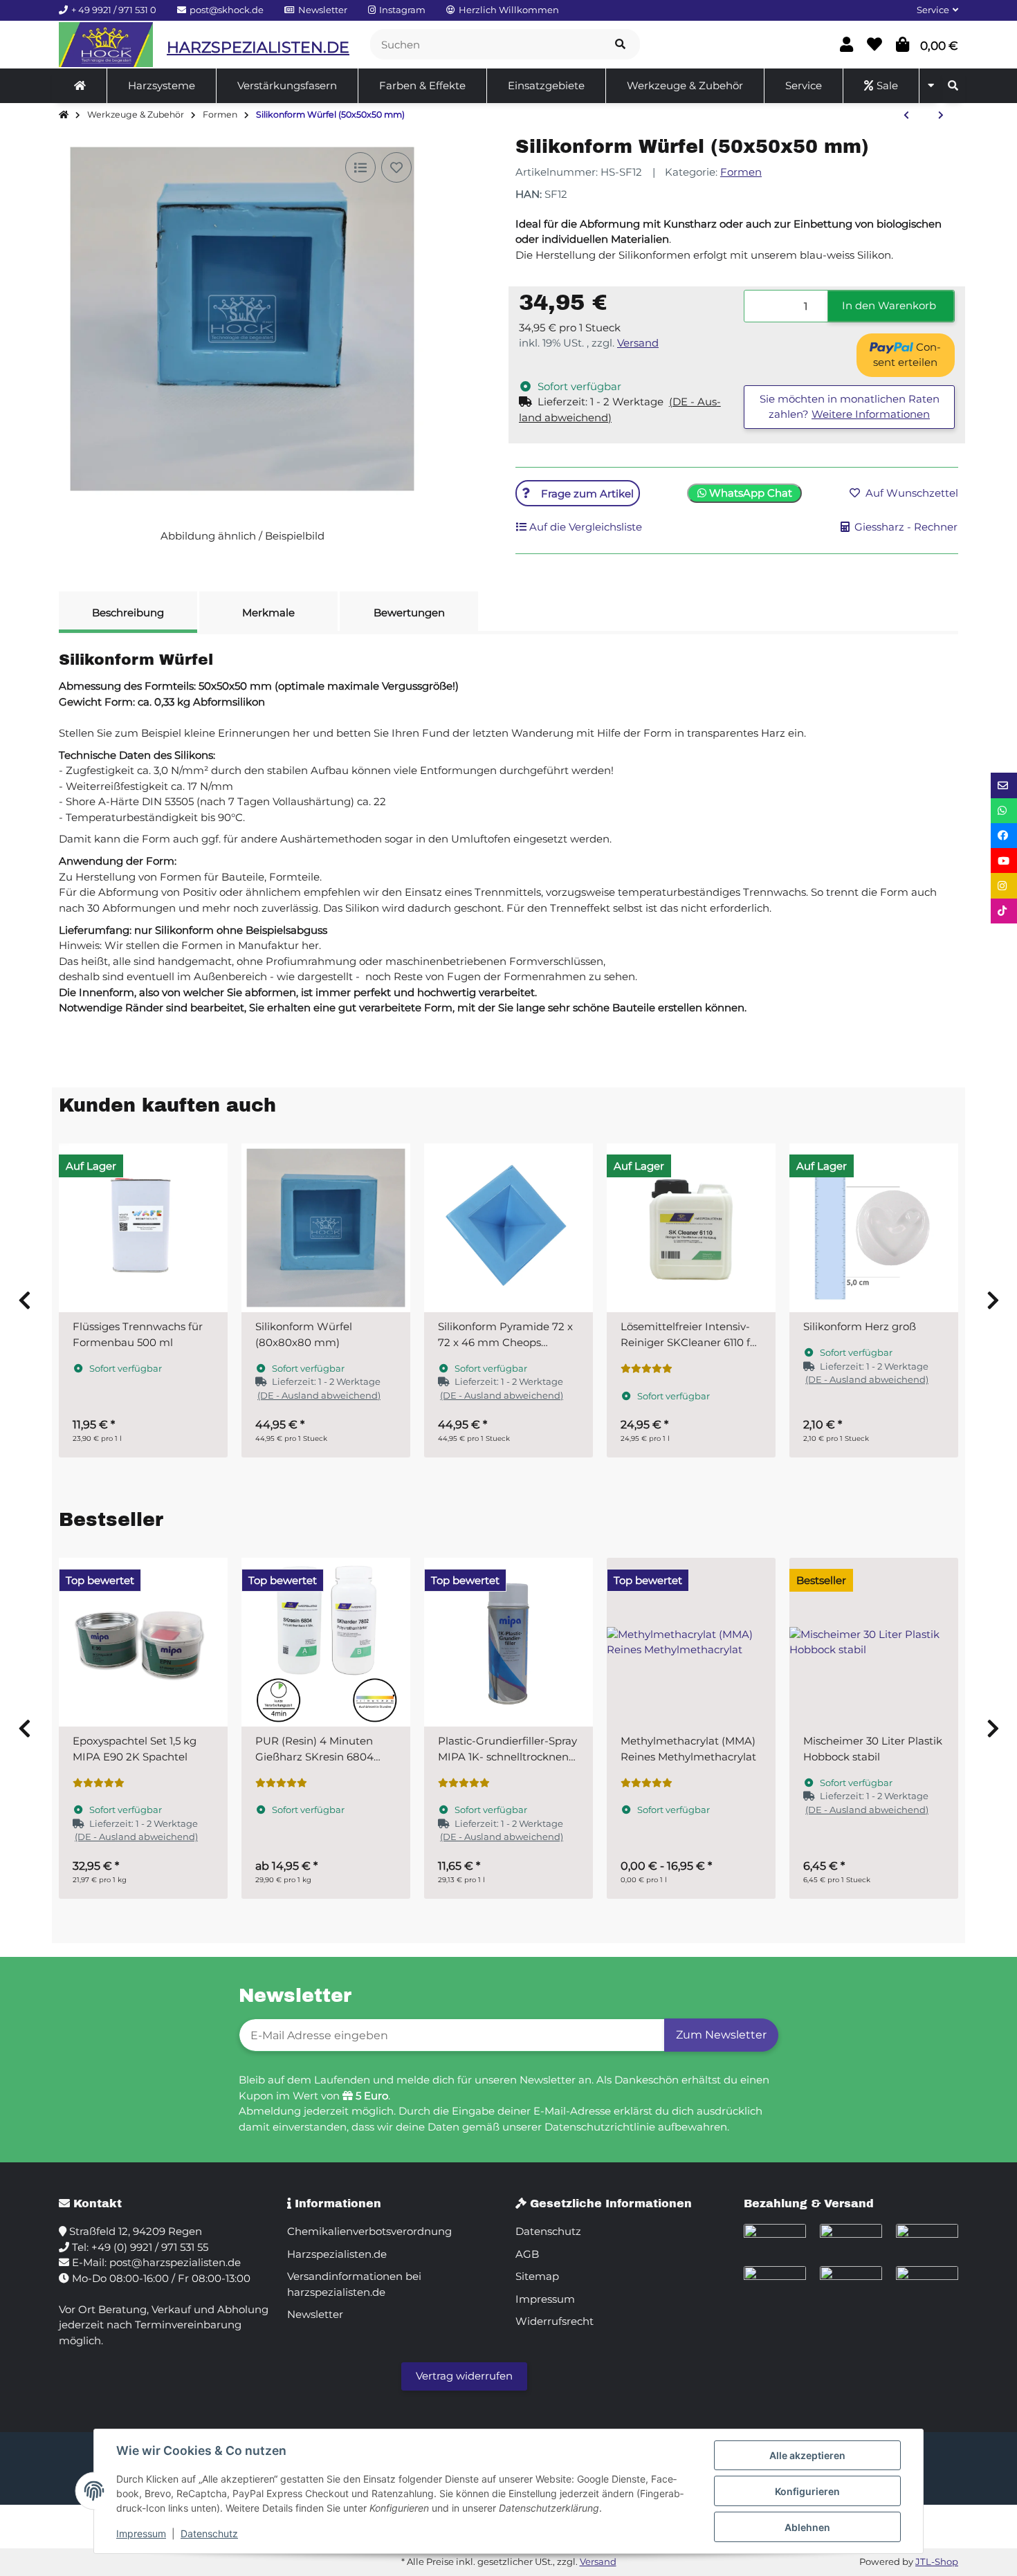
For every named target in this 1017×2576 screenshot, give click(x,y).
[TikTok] (1004, 911)
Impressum (141, 2533)
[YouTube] (1004, 861)
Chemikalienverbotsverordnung (369, 2231)
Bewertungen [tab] (409, 613)
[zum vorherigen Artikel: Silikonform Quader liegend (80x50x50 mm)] (906, 116)
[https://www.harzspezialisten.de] (80, 86)
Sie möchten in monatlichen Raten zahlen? (850, 407)
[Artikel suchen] (620, 45)
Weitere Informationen (871, 414)
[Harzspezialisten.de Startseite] (106, 45)
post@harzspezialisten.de (175, 2262)
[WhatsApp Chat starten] (1004, 811)
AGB (527, 2254)
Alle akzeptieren (807, 2455)
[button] (932, 10)
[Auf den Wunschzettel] (396, 167)
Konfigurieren (807, 2491)
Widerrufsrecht (555, 2321)
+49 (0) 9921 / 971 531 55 (150, 2247)
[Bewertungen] (647, 1369)
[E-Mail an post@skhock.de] (1004, 785)
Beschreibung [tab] (128, 613)
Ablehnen (807, 2527)
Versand (638, 343)
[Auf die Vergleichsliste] (360, 167)
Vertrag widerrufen (464, 2376)
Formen (741, 172)
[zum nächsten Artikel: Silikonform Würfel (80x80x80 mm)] (941, 116)
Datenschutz (209, 2533)
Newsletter (315, 2314)
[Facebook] (1004, 836)
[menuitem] (80, 86)
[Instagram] (1004, 885)
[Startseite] (64, 115)
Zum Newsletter (721, 2035)
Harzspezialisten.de (337, 2254)
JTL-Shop (937, 2561)
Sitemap (537, 2276)
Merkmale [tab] (268, 613)
